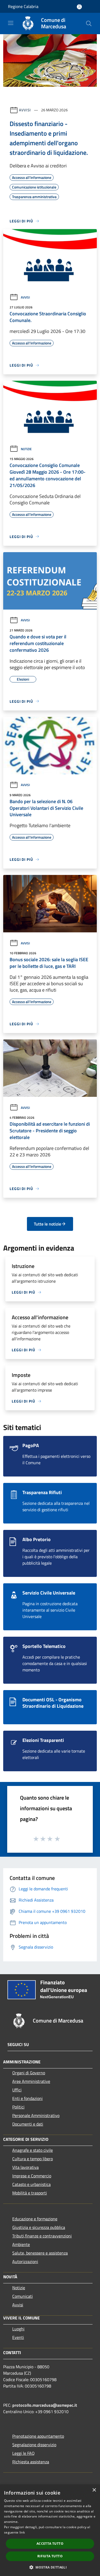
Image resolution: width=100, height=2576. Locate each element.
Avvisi (25, 110)
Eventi (18, 2337)
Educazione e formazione (35, 2219)
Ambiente (21, 2244)
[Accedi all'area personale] (79, 7)
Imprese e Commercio (32, 2176)
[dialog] (50, 2530)
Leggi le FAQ (23, 2453)
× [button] (94, 2490)
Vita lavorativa (25, 2167)
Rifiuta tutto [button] (50, 2556)
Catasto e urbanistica (31, 2184)
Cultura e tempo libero (33, 2159)
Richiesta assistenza (31, 2462)
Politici (18, 2107)
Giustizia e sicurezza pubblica (39, 2227)
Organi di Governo (29, 2073)
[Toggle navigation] (11, 23)
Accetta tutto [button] (50, 2544)
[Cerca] (89, 23)
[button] (50, 2567)
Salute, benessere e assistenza (40, 2253)
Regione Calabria (23, 6)
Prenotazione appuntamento (38, 2436)
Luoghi (18, 2329)
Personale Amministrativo (36, 2115)
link (22, 2532)
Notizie (26, 449)
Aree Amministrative (31, 2081)
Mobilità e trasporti (30, 2193)
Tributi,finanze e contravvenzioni (42, 2236)
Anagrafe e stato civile (33, 2150)
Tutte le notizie (47, 1224)
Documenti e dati (28, 2124)
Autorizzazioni (25, 2261)
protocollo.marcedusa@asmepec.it (45, 2405)
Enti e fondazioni (27, 2098)
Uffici (17, 2090)
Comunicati (23, 2296)
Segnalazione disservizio (34, 2445)
